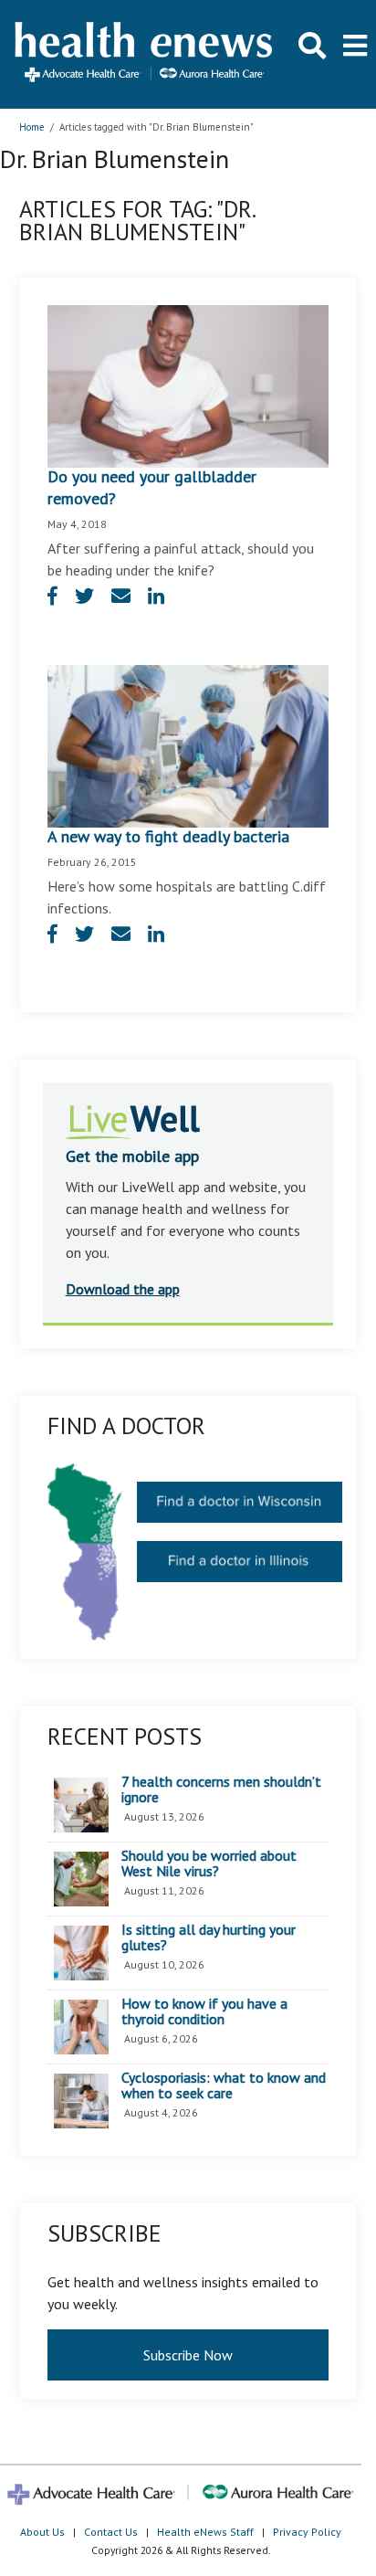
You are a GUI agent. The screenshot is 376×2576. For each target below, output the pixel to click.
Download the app (123, 1289)
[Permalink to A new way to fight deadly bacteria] (188, 744)
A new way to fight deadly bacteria (168, 836)
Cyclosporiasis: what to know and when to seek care (224, 2086)
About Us (42, 2532)
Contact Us (111, 2532)
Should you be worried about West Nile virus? (209, 1864)
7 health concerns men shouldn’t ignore (221, 1790)
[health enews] (145, 54)
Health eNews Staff (205, 2532)
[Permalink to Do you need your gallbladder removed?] (188, 385)
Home (32, 127)
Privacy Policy (307, 2532)
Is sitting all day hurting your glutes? (209, 1938)
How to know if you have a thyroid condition (204, 2012)
